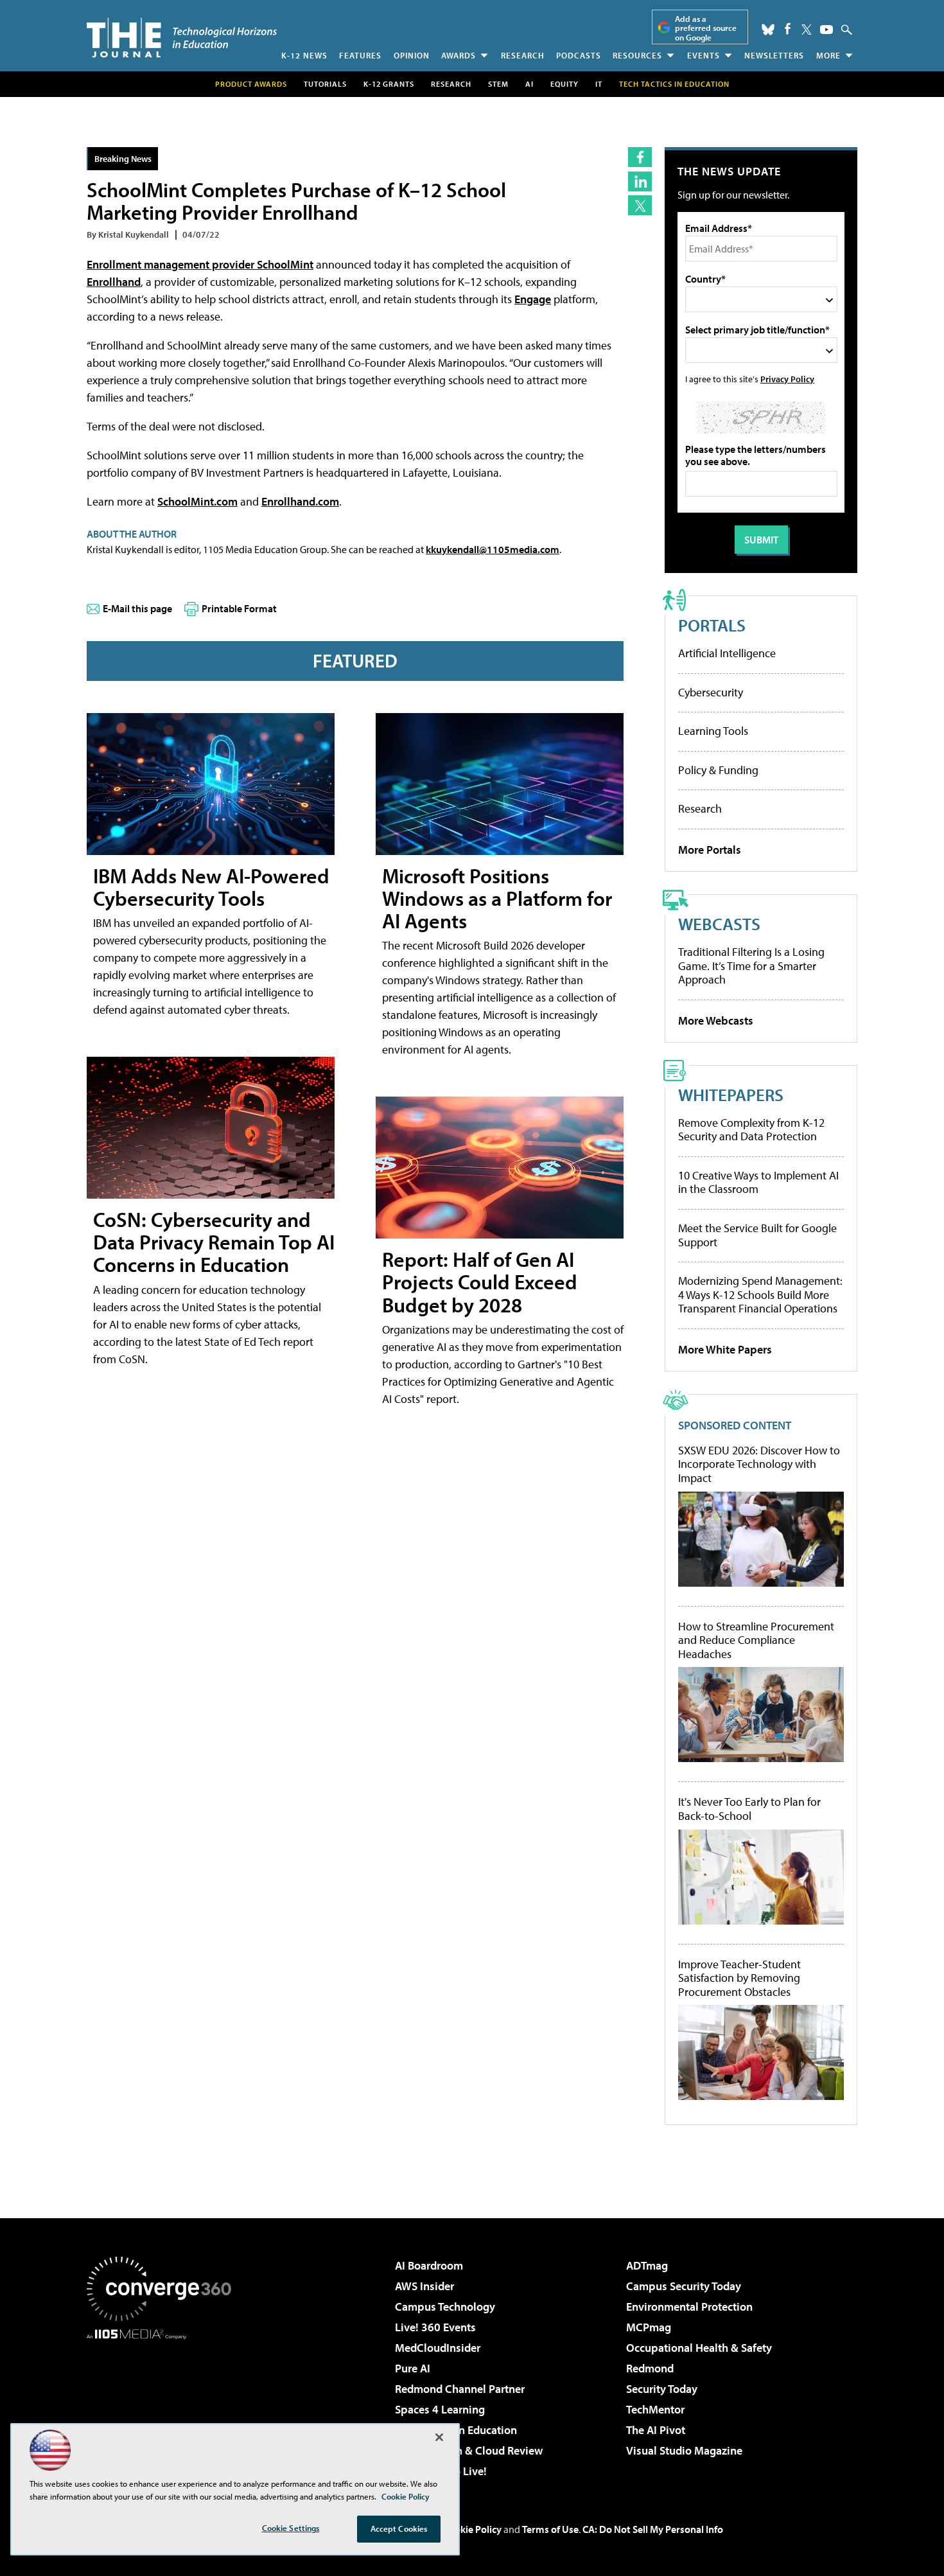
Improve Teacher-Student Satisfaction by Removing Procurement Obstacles (739, 1978)
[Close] (439, 2437)
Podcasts (579, 55)
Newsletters (774, 55)
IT (599, 84)
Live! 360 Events (435, 2327)
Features (360, 55)
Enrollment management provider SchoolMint (200, 264)
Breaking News (123, 158)
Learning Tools (713, 731)
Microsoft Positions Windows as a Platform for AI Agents (497, 898)
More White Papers (725, 1349)
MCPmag (649, 2327)
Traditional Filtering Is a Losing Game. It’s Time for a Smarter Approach (751, 966)
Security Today (662, 2389)
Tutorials (325, 84)
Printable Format (239, 608)
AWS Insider (424, 2286)
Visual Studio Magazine (684, 2450)
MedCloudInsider (438, 2348)
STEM (498, 84)
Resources (637, 55)
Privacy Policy (787, 379)
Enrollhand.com (300, 501)
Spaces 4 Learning (440, 2409)
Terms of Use (550, 2529)
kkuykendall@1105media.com (493, 549)
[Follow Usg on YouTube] (826, 30)
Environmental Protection (689, 2307)
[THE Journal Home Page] (182, 38)
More (828, 55)
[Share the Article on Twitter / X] (640, 205)
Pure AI (413, 2368)
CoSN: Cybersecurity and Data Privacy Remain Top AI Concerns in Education (214, 1242)
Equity (564, 84)
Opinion (412, 55)
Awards (459, 55)
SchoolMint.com (197, 501)
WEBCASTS (719, 923)
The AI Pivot (656, 2430)
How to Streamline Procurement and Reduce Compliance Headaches (756, 1640)
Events (704, 55)
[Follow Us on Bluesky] (768, 30)
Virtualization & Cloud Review (469, 2450)
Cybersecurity (711, 692)
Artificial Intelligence (727, 653)
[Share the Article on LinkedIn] (640, 181)
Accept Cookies (399, 2528)
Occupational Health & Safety (699, 2348)
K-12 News (304, 55)
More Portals (710, 850)
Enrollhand (114, 282)
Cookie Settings (291, 2528)
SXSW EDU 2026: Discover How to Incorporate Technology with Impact (759, 1464)
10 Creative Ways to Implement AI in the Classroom (758, 1182)
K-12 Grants (389, 84)
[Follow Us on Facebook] (788, 29)
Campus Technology (445, 2307)
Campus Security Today (684, 2286)
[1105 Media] (164, 2405)
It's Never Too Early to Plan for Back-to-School (749, 1809)
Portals (712, 625)
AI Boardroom (429, 2265)
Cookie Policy (472, 2529)
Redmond (650, 2368)
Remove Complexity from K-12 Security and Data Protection (751, 1130)
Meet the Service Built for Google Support (757, 1235)
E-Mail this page (137, 608)
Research (523, 55)
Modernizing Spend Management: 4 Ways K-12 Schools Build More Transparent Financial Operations (760, 1294)
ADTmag (647, 2265)
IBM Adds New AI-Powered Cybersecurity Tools (211, 887)
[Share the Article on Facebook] (640, 157)
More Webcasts (716, 1020)
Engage (533, 299)
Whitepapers (731, 1094)
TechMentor (655, 2409)
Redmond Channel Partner (460, 2389)
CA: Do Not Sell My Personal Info (653, 2529)
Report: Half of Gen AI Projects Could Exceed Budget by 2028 (480, 1282)
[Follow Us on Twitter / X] (807, 30)
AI (529, 84)
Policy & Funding (718, 770)
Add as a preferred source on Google (706, 28)
